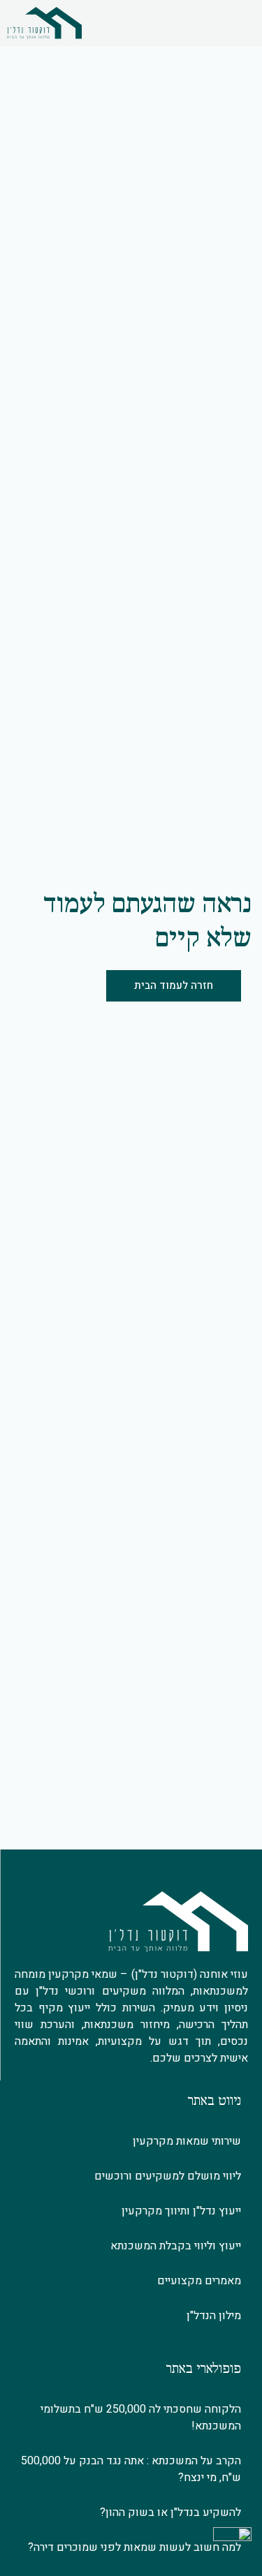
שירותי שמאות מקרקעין (187, 2141)
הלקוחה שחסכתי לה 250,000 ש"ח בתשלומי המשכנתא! (141, 2418)
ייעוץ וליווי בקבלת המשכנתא (176, 2246)
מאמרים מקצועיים (199, 2281)
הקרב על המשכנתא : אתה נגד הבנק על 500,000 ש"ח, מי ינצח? (131, 2469)
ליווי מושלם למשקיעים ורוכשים (168, 2176)
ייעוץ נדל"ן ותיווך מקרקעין (181, 2211)
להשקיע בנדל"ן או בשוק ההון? (170, 2512)
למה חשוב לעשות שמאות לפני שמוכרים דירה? (134, 2547)
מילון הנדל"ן (214, 2316)
